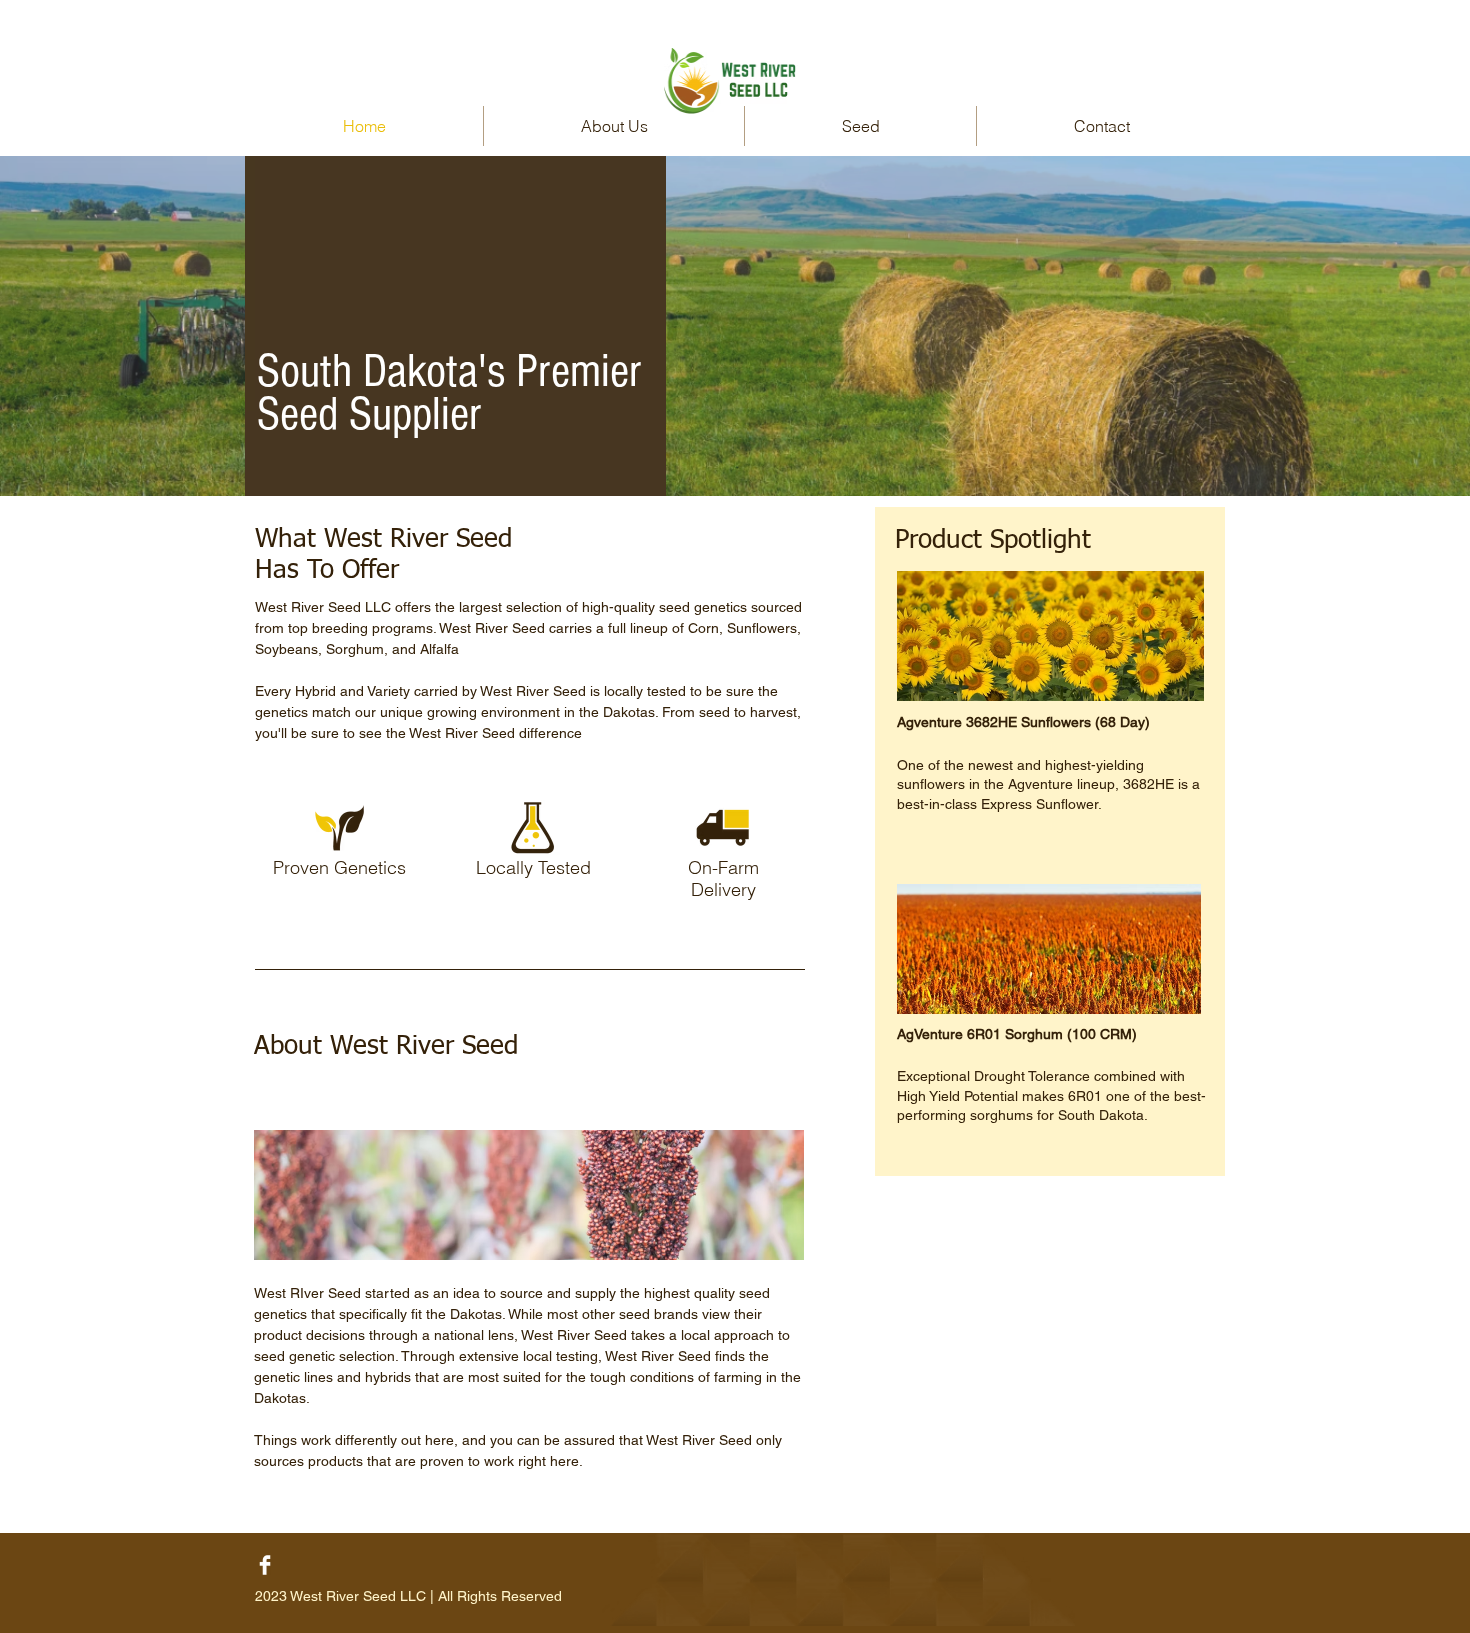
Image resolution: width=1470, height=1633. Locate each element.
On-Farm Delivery (723, 878)
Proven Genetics (339, 867)
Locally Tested (533, 867)
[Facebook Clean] (265, 1565)
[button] (860, 126)
